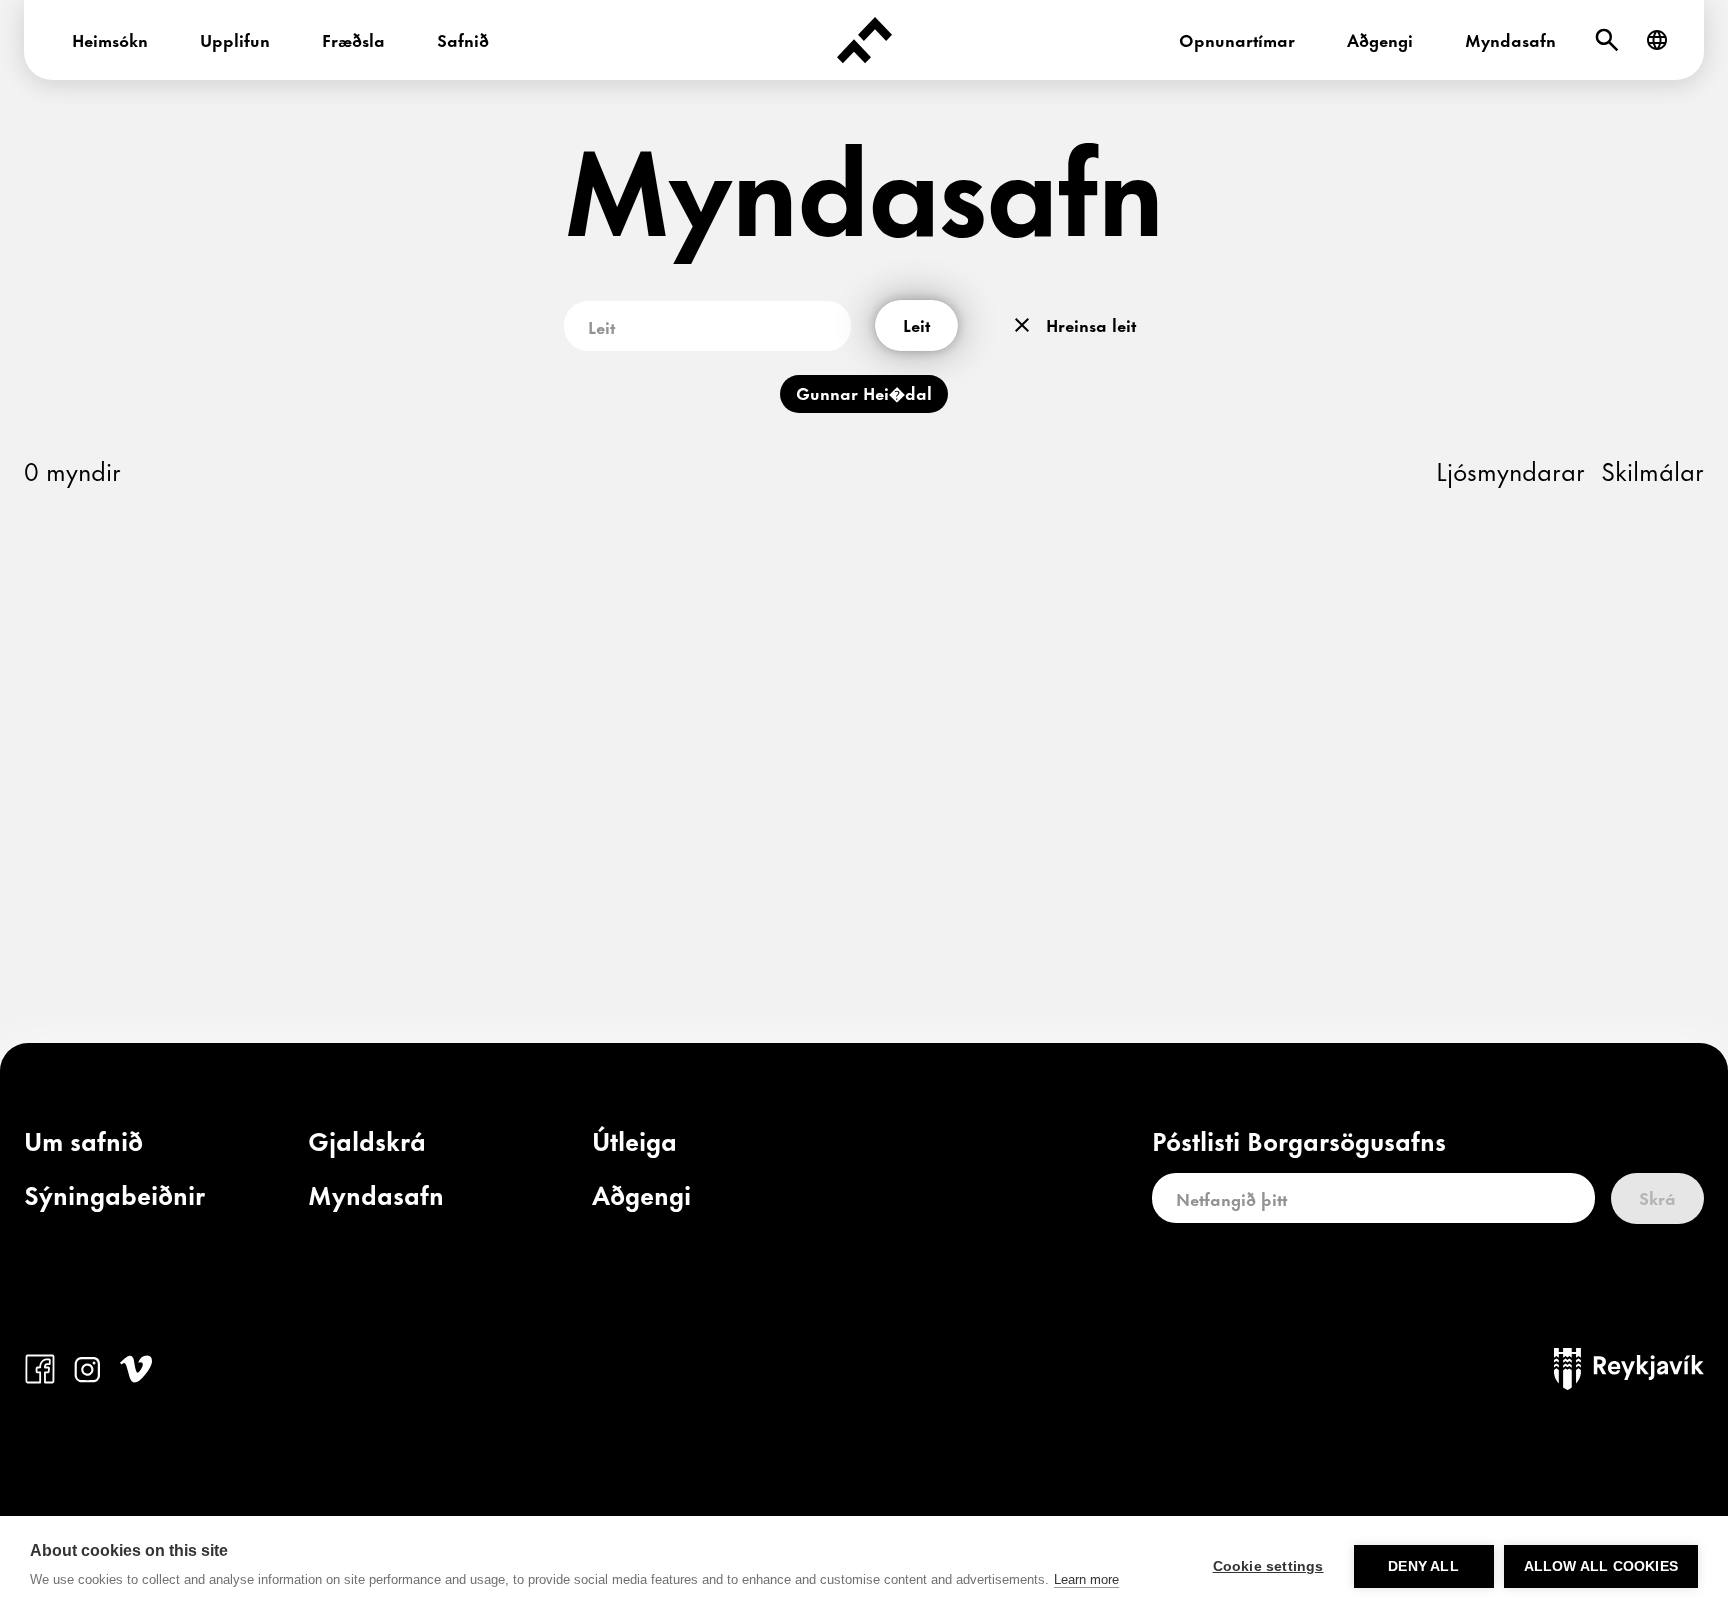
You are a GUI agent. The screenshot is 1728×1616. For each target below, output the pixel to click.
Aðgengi (1380, 39)
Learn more (1086, 1579)
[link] (83, 1145)
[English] (1657, 40)
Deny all (1423, 1566)
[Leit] (1607, 40)
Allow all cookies (1601, 1566)
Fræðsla (353, 39)
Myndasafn (1510, 39)
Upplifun (235, 39)
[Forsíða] (864, 40)
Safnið (463, 39)
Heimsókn (110, 39)
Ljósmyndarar (1510, 469)
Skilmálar (1652, 469)
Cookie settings (1268, 1566)
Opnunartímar (1237, 39)
